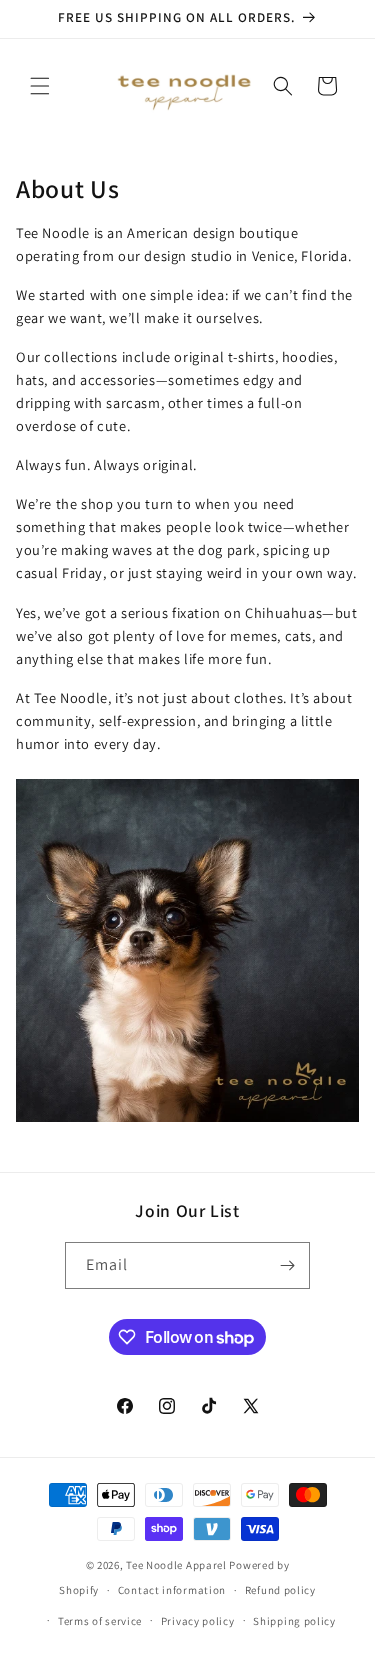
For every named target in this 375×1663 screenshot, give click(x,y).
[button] (40, 86)
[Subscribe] (287, 1265)
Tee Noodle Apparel (176, 1565)
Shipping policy (294, 1621)
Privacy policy (198, 1621)
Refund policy (280, 1590)
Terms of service (100, 1621)
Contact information (172, 1590)
